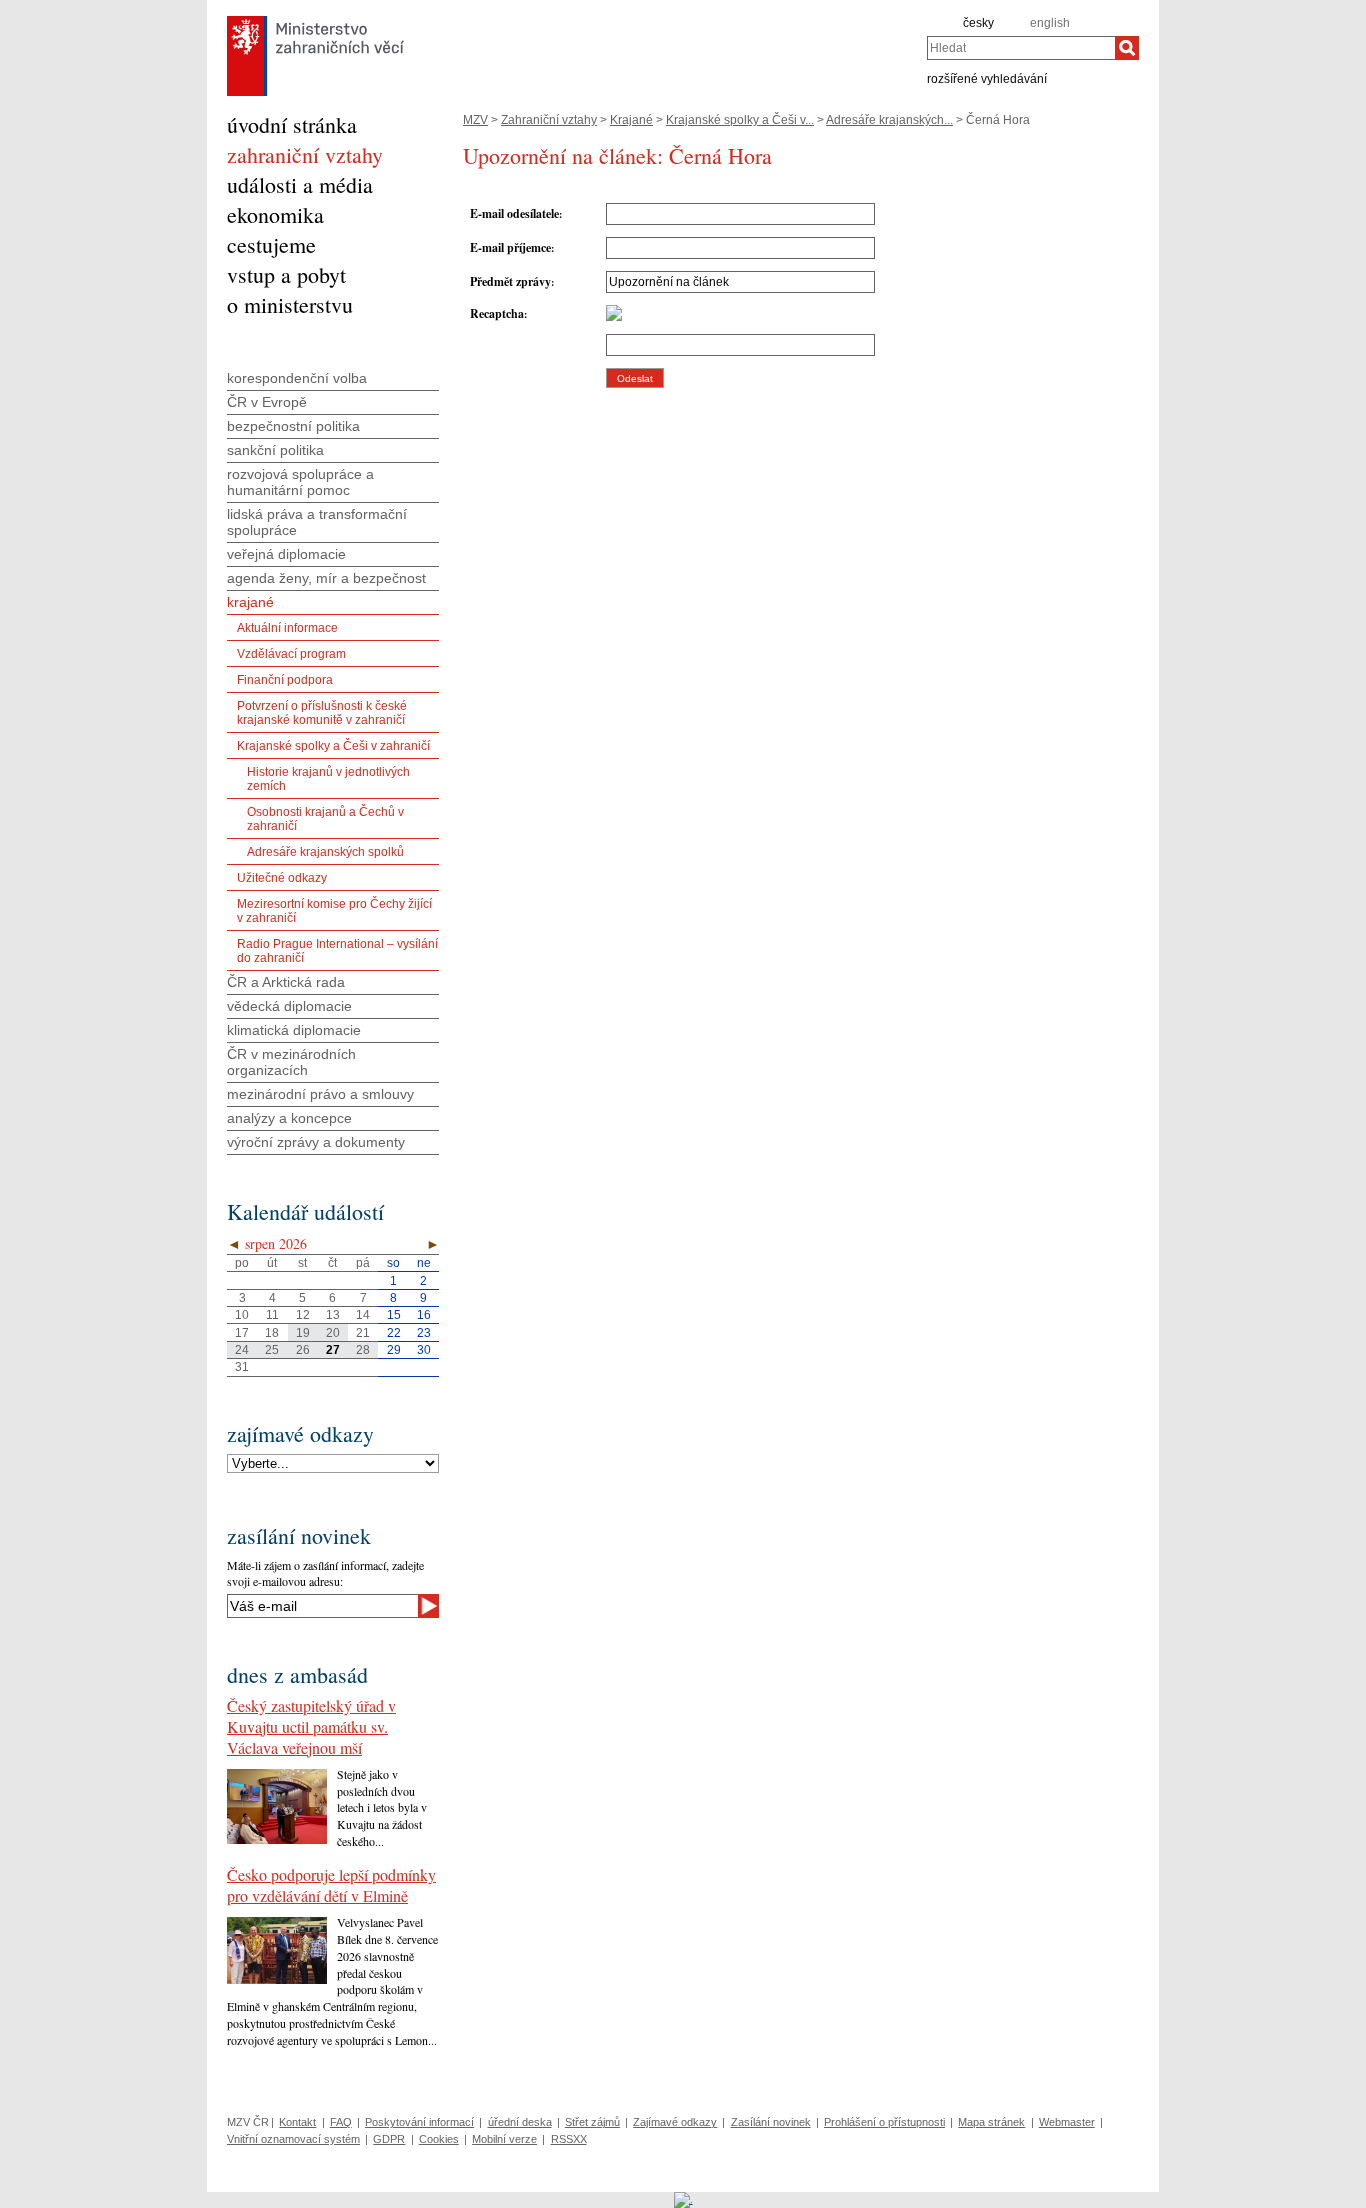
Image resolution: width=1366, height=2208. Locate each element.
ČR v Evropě (267, 402)
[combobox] (1021, 48)
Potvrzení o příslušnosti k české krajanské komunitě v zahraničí (322, 713)
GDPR (389, 2139)
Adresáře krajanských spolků (325, 852)
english (1050, 23)
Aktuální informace (287, 628)
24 (242, 1350)
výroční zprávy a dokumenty (316, 1142)
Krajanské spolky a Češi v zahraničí (333, 746)
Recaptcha (497, 313)
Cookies (439, 2139)
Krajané (631, 120)
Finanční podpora (285, 680)
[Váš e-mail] (322, 1606)
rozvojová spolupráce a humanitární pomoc (300, 482)
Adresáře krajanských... (889, 120)
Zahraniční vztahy (549, 120)
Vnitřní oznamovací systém (293, 2139)
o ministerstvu (290, 304)
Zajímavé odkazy (675, 2122)
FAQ (341, 2122)
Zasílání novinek (771, 2122)
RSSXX (569, 2139)
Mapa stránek (991, 2122)
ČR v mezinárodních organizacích (291, 1062)
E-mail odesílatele (514, 213)
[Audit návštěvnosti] (683, 2199)
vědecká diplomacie (289, 1006)
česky (978, 23)
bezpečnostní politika (293, 426)
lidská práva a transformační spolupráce (317, 522)
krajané (250, 602)
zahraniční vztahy (305, 154)
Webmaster (1067, 2122)
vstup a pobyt (286, 274)
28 (363, 1350)
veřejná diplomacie (286, 554)
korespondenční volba (297, 378)
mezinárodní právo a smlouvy (320, 1094)
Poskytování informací (419, 2122)
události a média (300, 184)
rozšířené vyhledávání (987, 78)
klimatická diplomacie (294, 1030)
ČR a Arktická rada (286, 982)
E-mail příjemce (510, 247)
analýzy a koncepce (289, 1118)
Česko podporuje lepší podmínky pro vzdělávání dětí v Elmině (331, 1885)
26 (303, 1350)
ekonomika (275, 214)
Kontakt (297, 2122)
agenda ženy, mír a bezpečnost (326, 578)
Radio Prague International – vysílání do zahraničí (337, 951)
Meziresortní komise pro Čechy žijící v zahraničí (334, 911)
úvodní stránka (292, 124)
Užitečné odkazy (282, 878)
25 (272, 1350)
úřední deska (520, 2122)
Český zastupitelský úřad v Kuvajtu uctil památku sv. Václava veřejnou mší (311, 1726)
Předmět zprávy (510, 281)
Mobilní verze (504, 2139)
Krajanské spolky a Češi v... (740, 120)
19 (303, 1333)
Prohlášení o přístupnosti (884, 2122)
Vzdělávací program (291, 654)
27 (333, 1350)
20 (333, 1333)
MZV (475, 120)
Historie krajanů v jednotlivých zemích (328, 779)
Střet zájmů (592, 2122)
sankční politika (275, 450)
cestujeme (271, 244)
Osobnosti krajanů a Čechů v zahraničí (325, 819)
